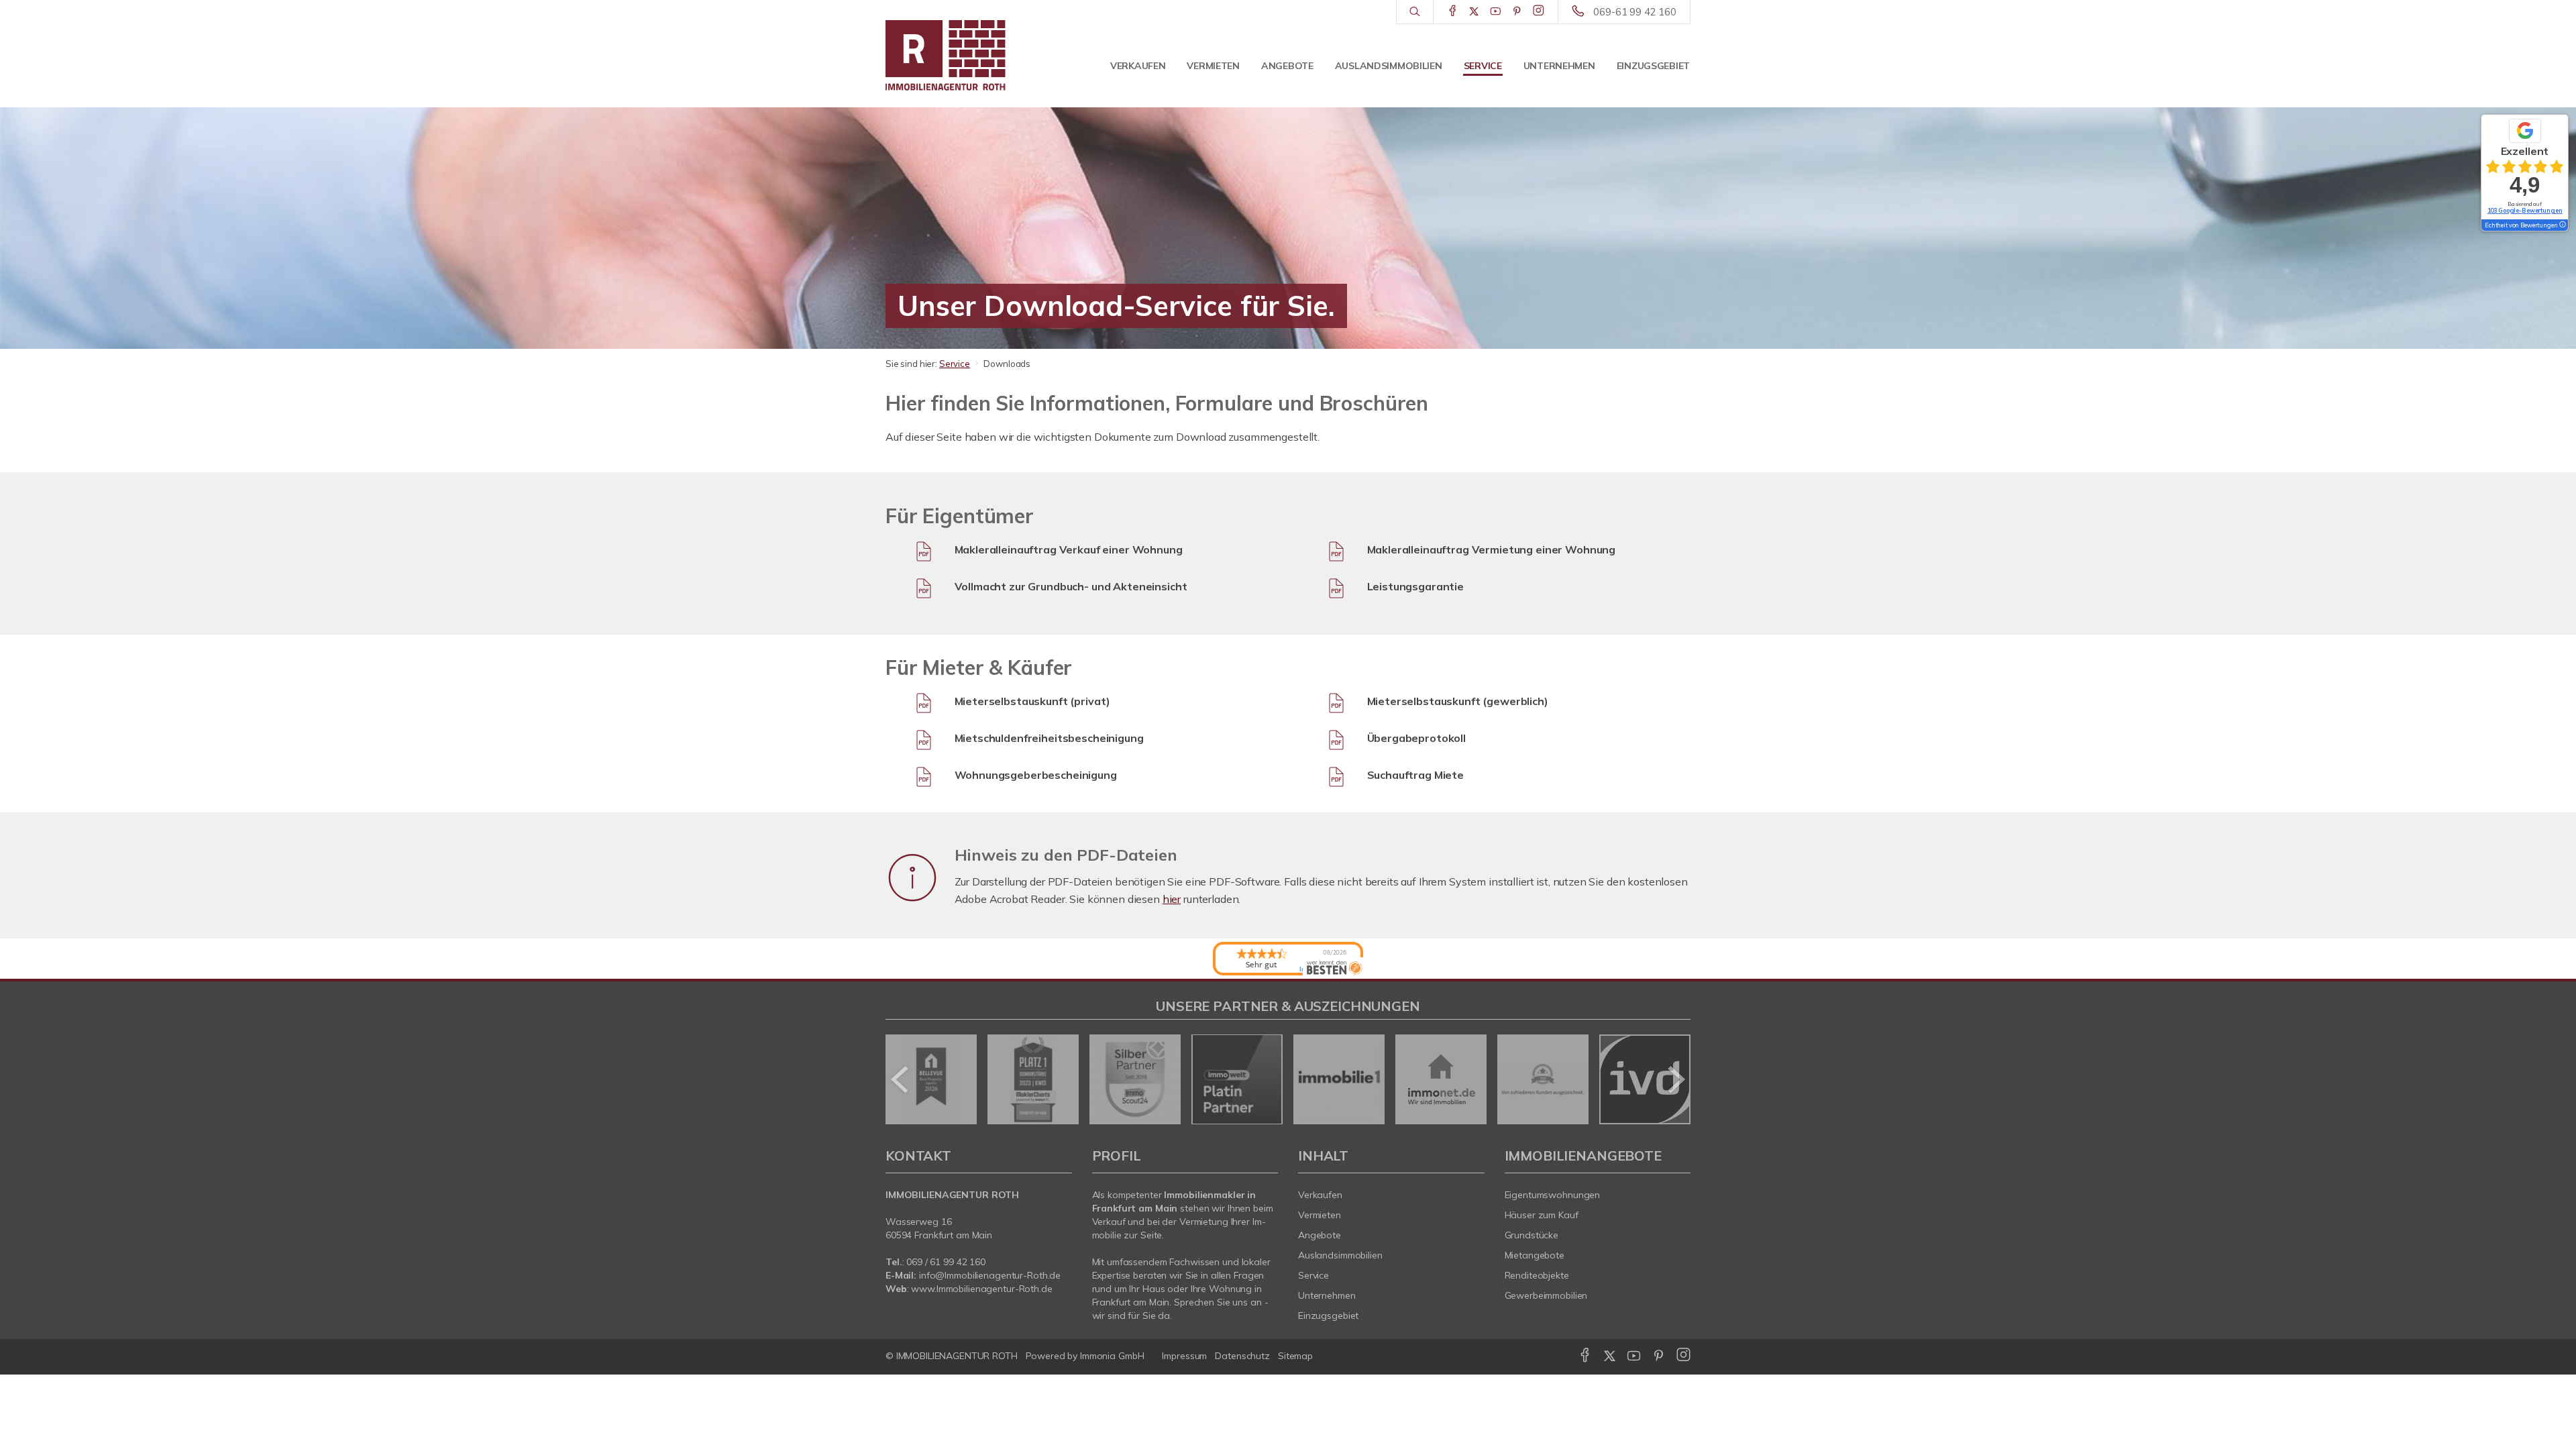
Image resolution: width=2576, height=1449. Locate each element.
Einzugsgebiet (1653, 66)
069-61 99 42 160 (1635, 12)
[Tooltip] (2562, 225)
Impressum (1184, 1356)
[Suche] (1414, 12)
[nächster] (1675, 1079)
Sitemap (1295, 1356)
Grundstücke (1532, 1235)
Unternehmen (1559, 66)
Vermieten (1213, 66)
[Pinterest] (1517, 11)
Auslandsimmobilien (1389, 66)
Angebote (1287, 66)
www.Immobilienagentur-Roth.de (981, 1289)
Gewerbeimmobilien (1546, 1295)
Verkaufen (1138, 66)
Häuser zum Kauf (1542, 1215)
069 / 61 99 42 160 (946, 1262)
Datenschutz (1242, 1356)
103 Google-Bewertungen (2525, 210)
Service (1483, 66)
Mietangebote (1535, 1255)
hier (1172, 899)
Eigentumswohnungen (1553, 1195)
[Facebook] (1453, 11)
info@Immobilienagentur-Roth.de (990, 1275)
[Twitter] (1474, 11)
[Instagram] (1539, 11)
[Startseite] (979, 54)
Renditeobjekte (1537, 1275)
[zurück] (901, 1079)
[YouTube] (1496, 11)
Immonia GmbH (1112, 1356)
